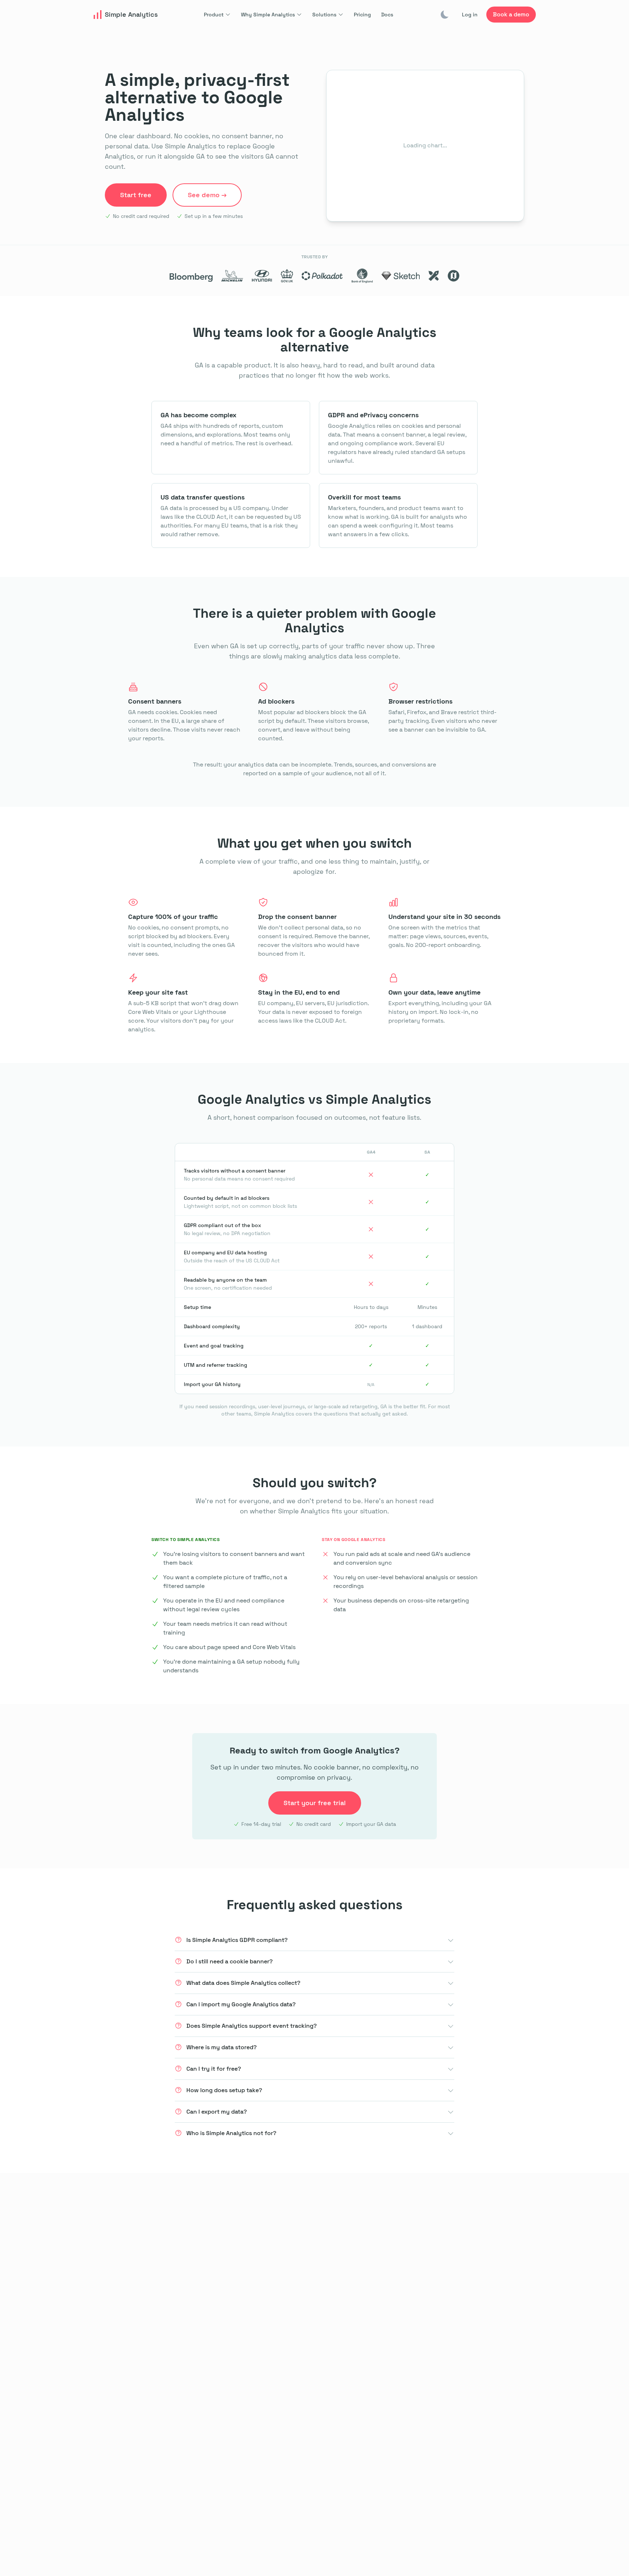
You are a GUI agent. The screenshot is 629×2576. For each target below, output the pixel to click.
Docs (387, 15)
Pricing (362, 15)
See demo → (207, 195)
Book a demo (511, 14)
